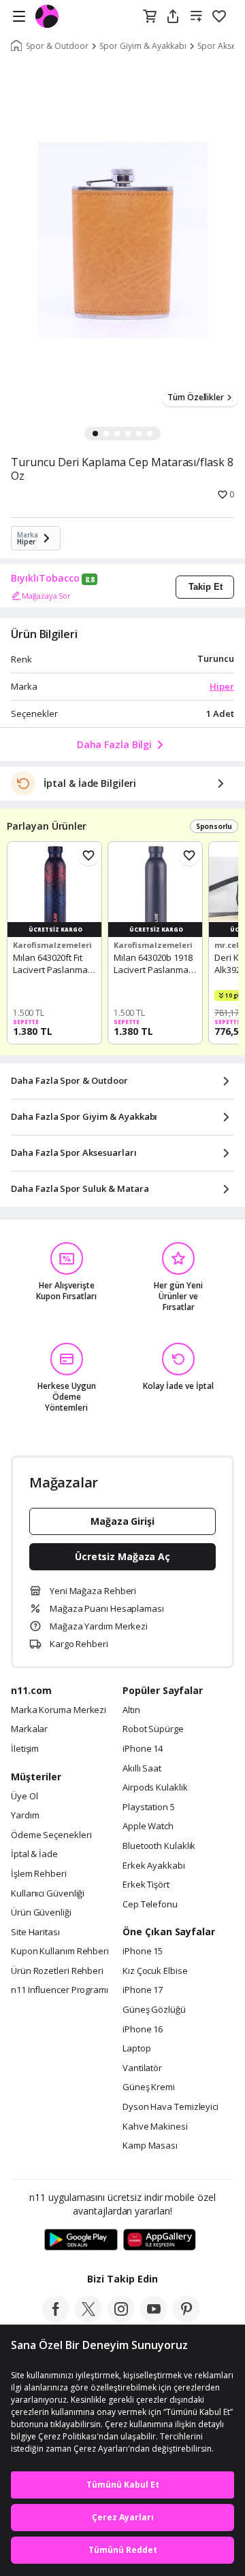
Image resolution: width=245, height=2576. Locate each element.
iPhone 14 (143, 1749)
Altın (131, 1710)
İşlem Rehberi (39, 1874)
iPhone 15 (143, 1952)
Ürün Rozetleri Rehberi (57, 1971)
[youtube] (154, 2318)
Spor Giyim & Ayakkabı (143, 46)
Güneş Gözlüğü (154, 2010)
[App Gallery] (160, 2240)
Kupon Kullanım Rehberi (60, 1952)
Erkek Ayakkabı (154, 1866)
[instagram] (121, 2318)
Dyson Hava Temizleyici (170, 2107)
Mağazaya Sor (46, 596)
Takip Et (206, 587)
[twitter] (88, 2318)
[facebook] (56, 2318)
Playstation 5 (149, 1807)
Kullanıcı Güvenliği (48, 1894)
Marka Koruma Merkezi (59, 1710)
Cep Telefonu (150, 1905)
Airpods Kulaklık (155, 1788)
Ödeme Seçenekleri (51, 1835)
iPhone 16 (143, 2030)
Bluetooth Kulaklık (159, 1846)
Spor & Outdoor (57, 46)
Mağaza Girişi (122, 1521)
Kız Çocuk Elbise (155, 1971)
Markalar (29, 1729)
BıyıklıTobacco (45, 578)
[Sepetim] (150, 17)
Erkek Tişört (146, 1885)
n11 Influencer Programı (60, 1990)
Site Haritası (35, 1933)
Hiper (222, 686)
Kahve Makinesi (155, 2127)
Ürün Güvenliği (41, 1913)
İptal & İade (34, 1854)
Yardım (25, 1816)
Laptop (136, 2049)
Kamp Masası (150, 2146)
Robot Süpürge (153, 1729)
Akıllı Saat (142, 1769)
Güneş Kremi (149, 2087)
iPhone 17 (143, 1990)
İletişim (25, 1749)
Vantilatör (142, 2068)
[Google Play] (81, 2240)
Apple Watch (148, 1827)
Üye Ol (24, 1797)
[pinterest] (186, 2318)
